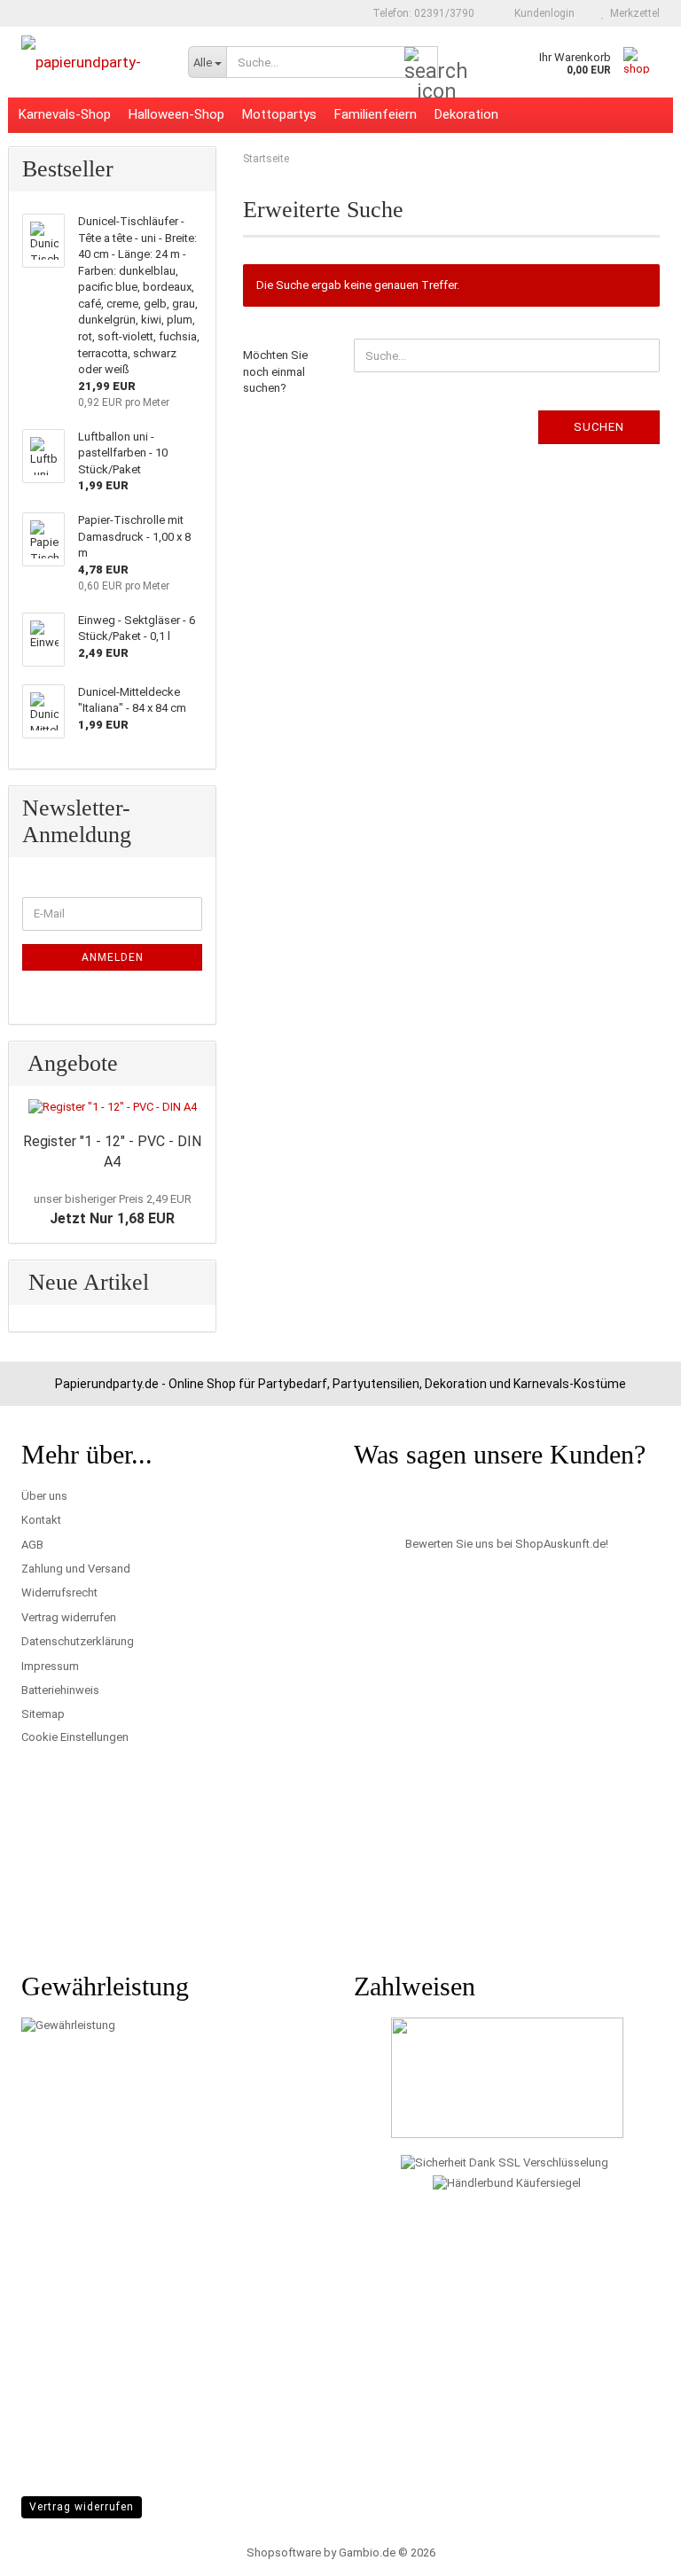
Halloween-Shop (176, 114)
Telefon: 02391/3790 (422, 13)
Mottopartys (279, 114)
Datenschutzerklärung (78, 1641)
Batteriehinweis (60, 1690)
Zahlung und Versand (76, 1569)
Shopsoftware (284, 2553)
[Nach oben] (632, 2549)
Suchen (599, 427)
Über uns (44, 1496)
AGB (32, 1545)
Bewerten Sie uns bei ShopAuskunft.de (505, 1544)
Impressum (50, 1666)
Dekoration (466, 114)
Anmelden (113, 957)
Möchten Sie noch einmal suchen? (275, 371)
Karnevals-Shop (65, 114)
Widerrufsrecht (59, 1592)
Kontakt (41, 1520)
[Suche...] (421, 63)
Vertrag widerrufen (69, 1617)
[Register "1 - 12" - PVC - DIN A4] (113, 1108)
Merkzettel (632, 13)
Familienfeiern (376, 114)
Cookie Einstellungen (75, 1737)
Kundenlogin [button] (542, 13)
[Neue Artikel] (193, 1283)
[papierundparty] (91, 62)
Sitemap (43, 1714)
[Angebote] (193, 1064)
